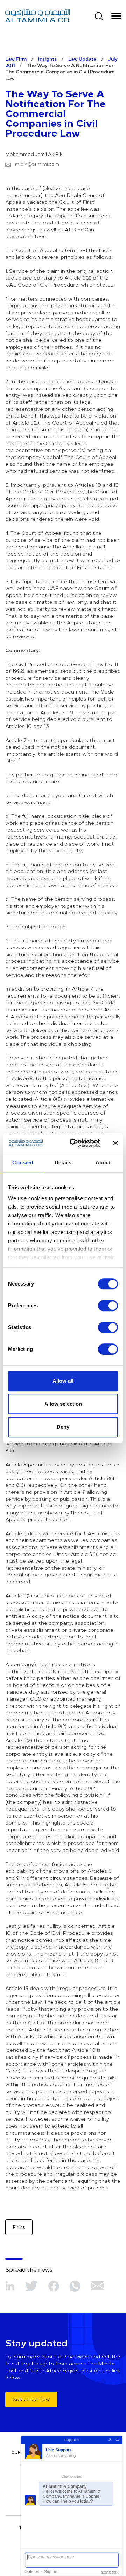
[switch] (108, 1306)
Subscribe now (31, 2399)
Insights (47, 59)
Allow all (63, 1381)
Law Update (82, 59)
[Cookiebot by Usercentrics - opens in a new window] (74, 1143)
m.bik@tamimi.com (37, 164)
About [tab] (103, 1162)
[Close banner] (115, 1143)
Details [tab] (63, 1162)
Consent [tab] (23, 1162)
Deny (63, 1427)
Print (19, 2227)
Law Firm (16, 59)
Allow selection (63, 1404)
